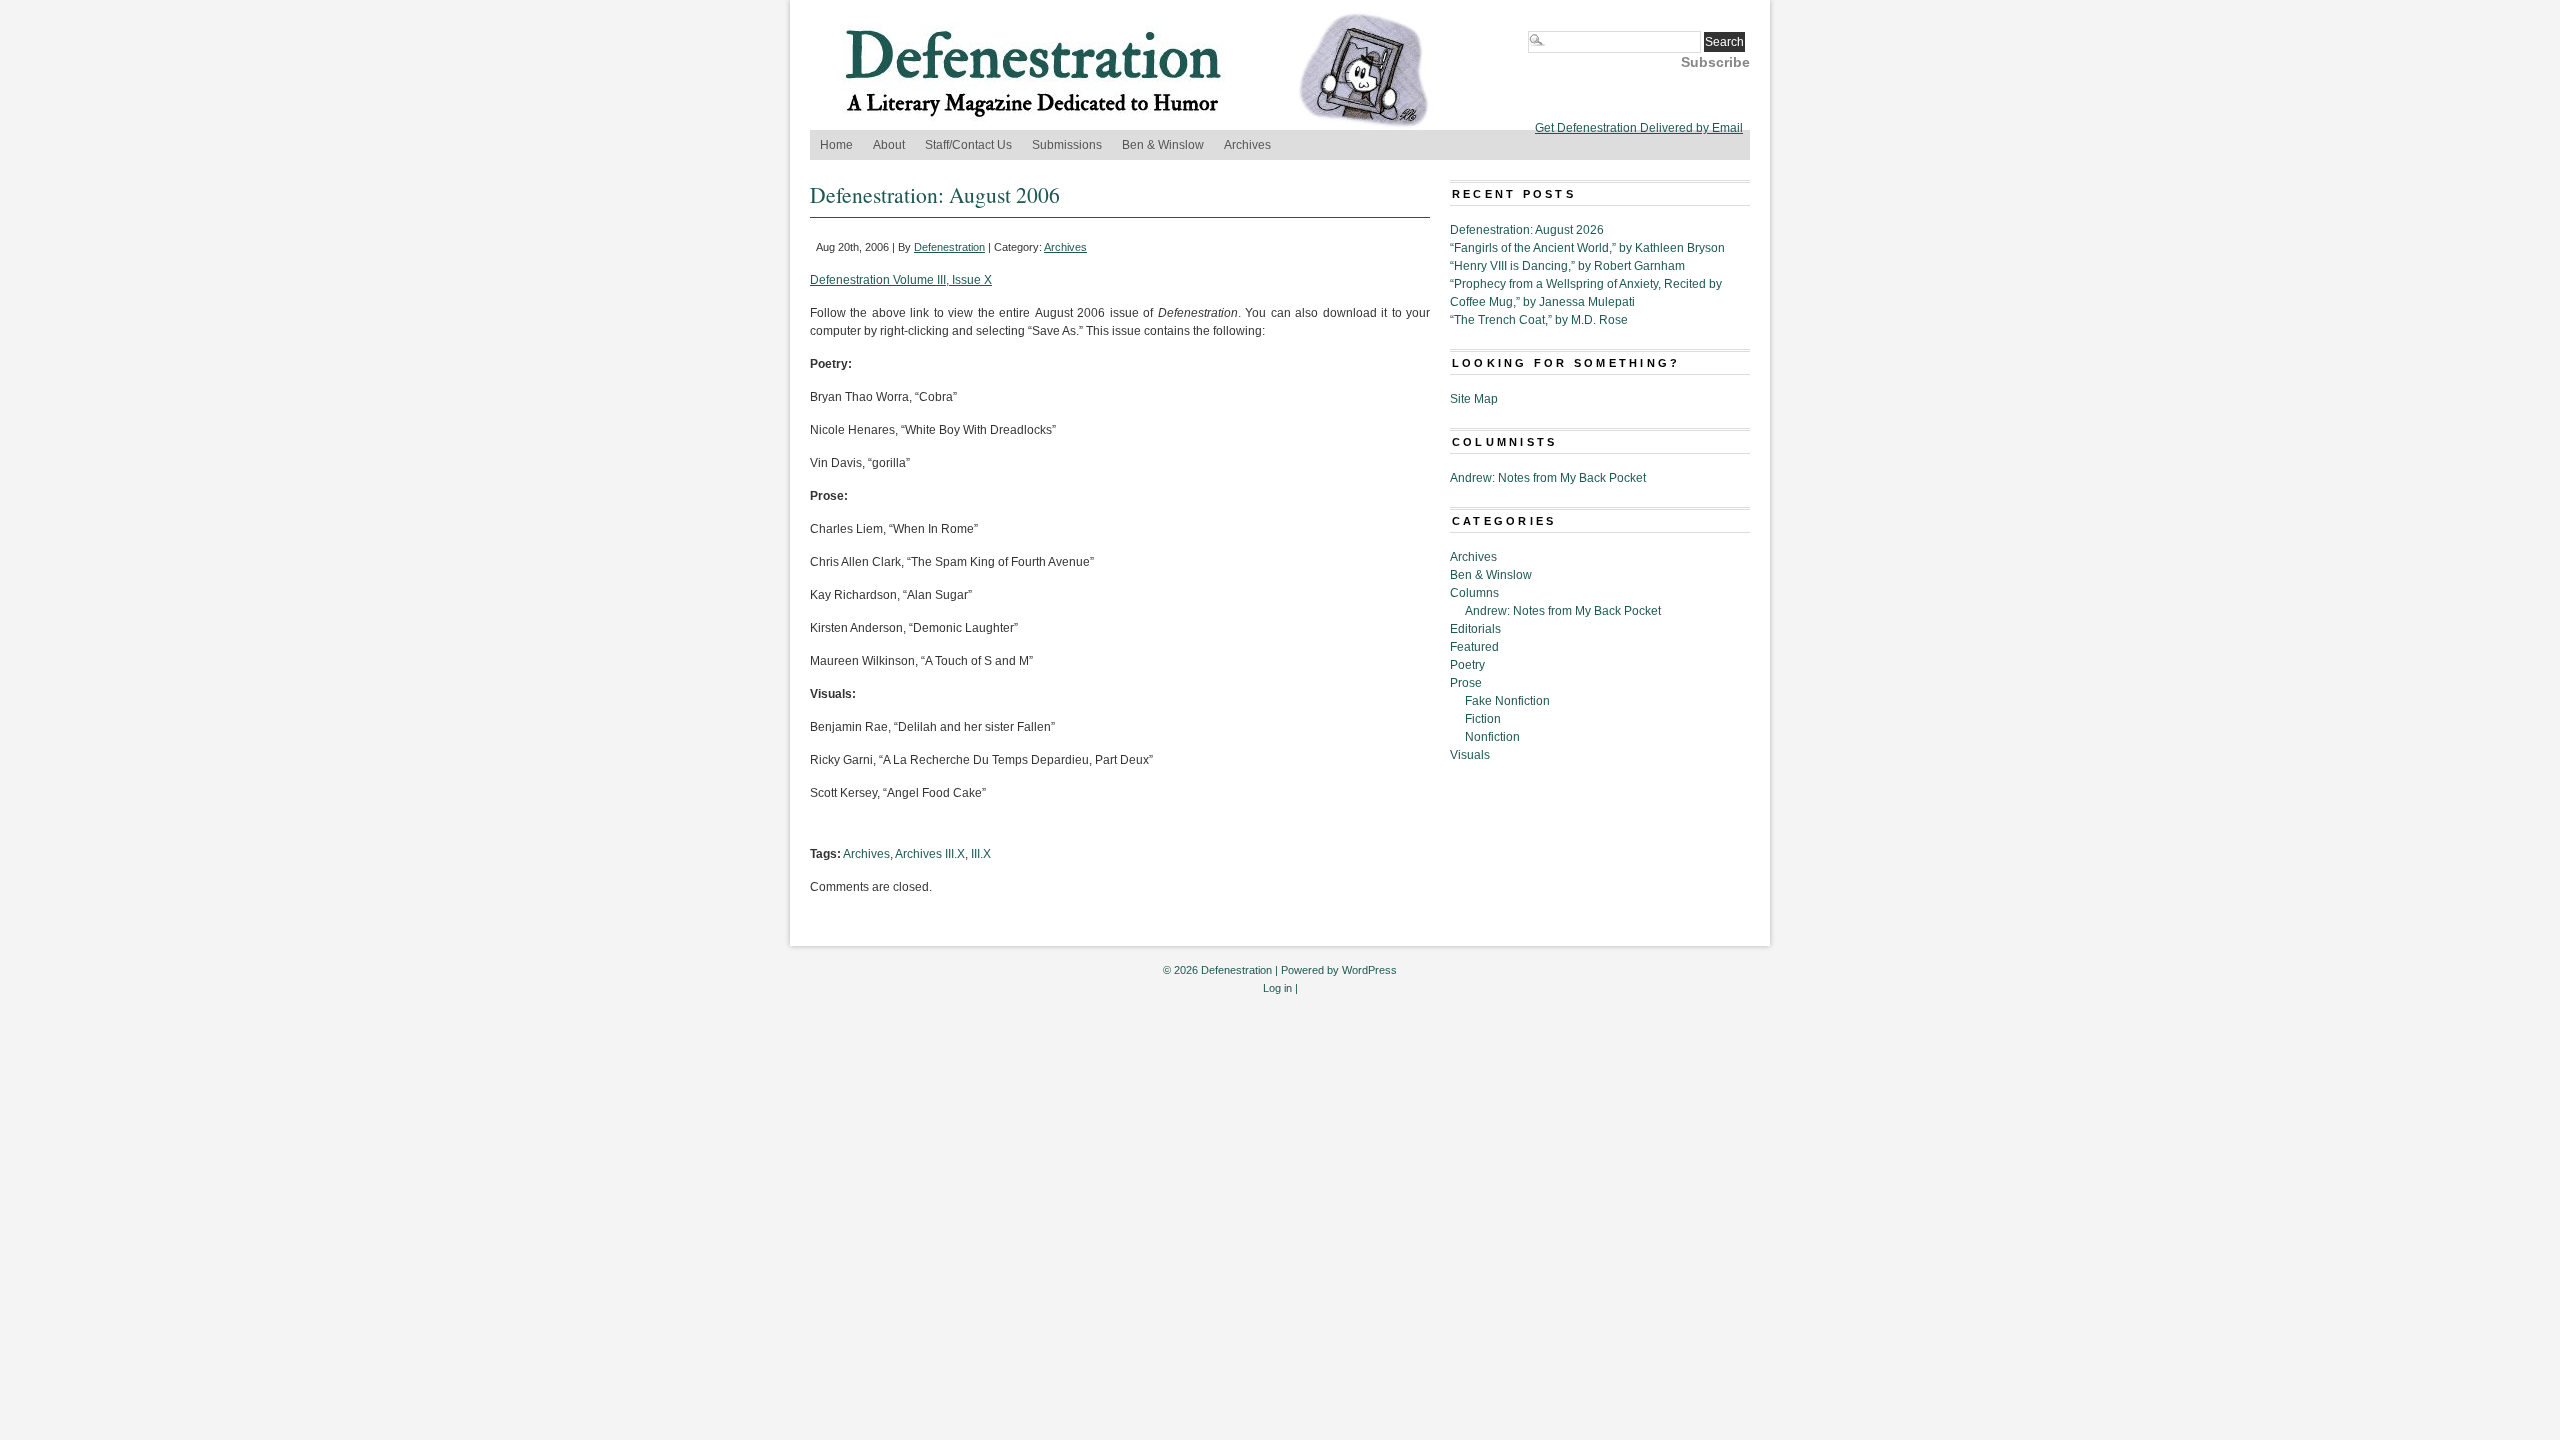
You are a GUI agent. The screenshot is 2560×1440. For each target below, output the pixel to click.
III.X (981, 854)
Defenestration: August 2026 (1527, 230)
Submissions (1067, 145)
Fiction (1483, 719)
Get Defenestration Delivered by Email (1639, 128)
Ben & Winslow (1163, 145)
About (889, 145)
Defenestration (949, 247)
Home (836, 145)
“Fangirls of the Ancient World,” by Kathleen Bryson (1587, 248)
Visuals (1470, 755)
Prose (1466, 683)
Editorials (1475, 629)
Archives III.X (930, 854)
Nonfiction (1492, 737)
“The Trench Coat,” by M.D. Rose (1539, 320)
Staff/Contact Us (968, 145)
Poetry (1467, 665)
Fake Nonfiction (1507, 701)
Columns (1474, 593)
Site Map (1474, 399)
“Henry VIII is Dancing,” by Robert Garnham (1567, 266)
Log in (1277, 988)
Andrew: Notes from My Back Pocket (1548, 478)
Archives (1247, 145)
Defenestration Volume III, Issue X (901, 280)
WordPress (1369, 970)
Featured (1474, 647)
